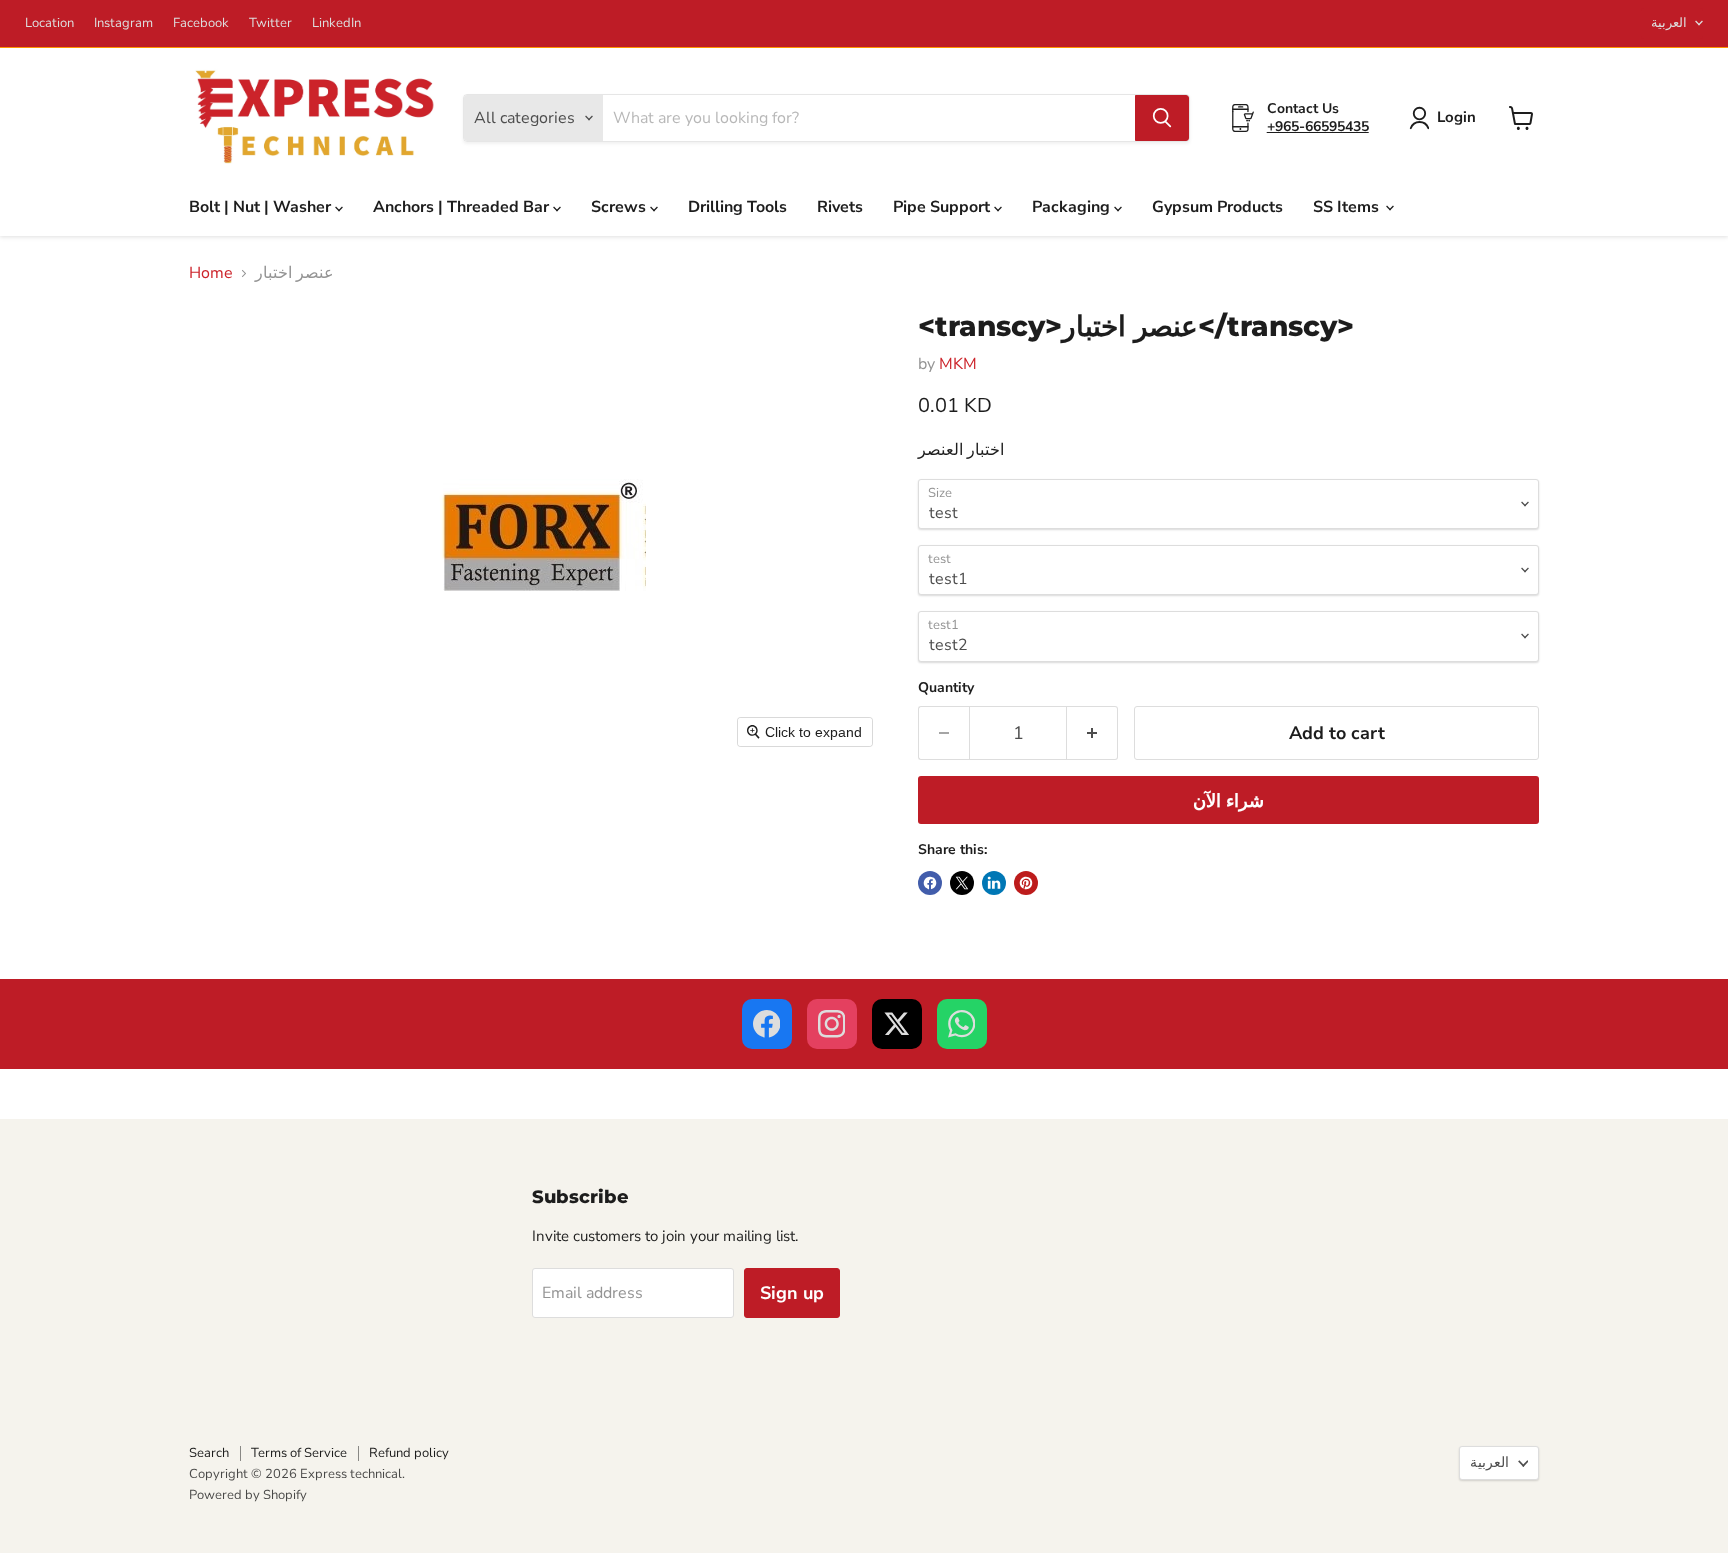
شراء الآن (1228, 801)
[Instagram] (832, 1024)
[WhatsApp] (962, 1024)
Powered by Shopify (248, 1495)
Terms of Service (299, 1453)
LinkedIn (336, 23)
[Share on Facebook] (930, 883)
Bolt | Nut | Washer (262, 207)
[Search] (1162, 118)
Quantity (946, 688)
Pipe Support (943, 207)
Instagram (123, 23)
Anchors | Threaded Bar (463, 207)
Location (49, 23)
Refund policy (409, 1453)
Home (211, 273)
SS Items (1348, 207)
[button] (1446, 118)
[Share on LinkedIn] (994, 883)
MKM (958, 364)
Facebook (201, 23)
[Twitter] (897, 1024)
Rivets (840, 207)
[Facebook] (767, 1024)
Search (209, 1453)
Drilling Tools (737, 207)
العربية (1669, 23)
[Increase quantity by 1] (1092, 733)
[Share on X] (962, 883)
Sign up (792, 1293)
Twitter (270, 23)
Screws (620, 207)
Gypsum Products (1217, 207)
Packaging (1073, 207)
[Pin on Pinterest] (1026, 883)
